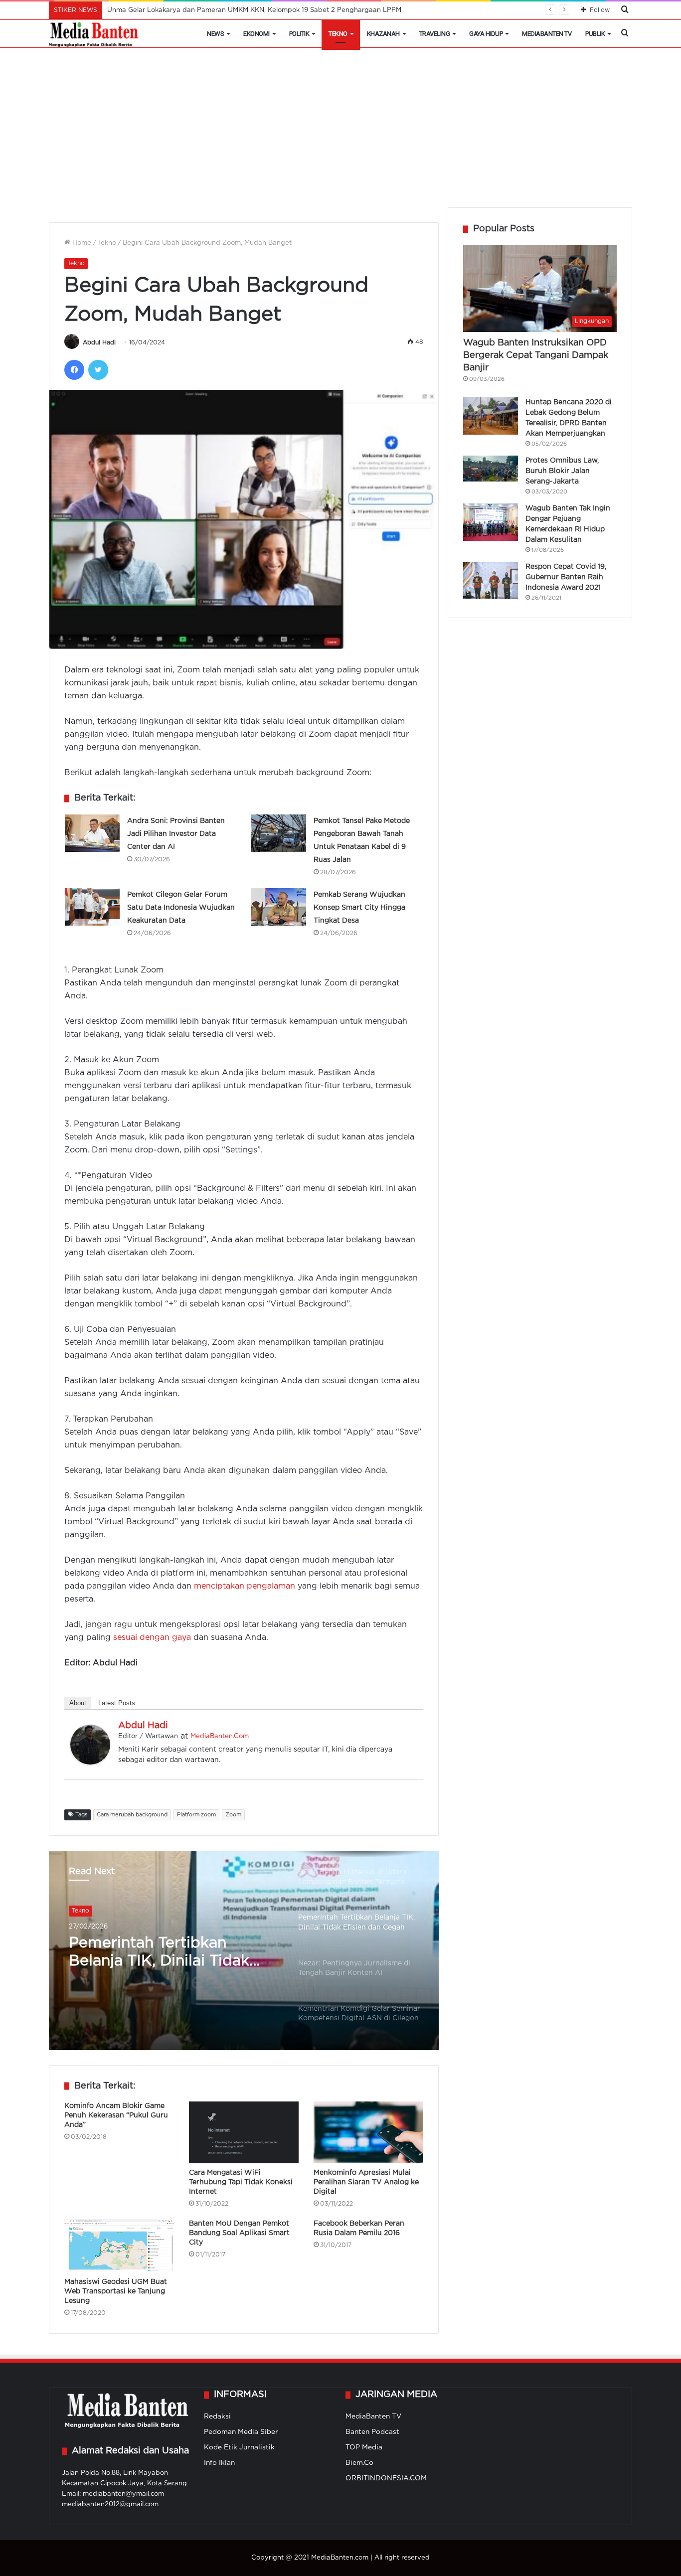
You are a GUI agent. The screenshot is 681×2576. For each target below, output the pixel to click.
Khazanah (383, 34)
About (78, 1703)
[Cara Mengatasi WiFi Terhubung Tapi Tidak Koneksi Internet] (244, 2132)
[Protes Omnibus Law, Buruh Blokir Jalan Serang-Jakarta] (491, 469)
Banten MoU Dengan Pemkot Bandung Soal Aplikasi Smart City (239, 2233)
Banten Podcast (372, 2432)
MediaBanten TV (547, 34)
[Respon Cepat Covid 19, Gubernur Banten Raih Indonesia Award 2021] (491, 580)
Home (81, 243)
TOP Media (364, 2447)
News (215, 34)
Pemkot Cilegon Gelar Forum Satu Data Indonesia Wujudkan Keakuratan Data (181, 908)
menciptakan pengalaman (245, 1586)
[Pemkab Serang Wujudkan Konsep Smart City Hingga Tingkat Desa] (279, 907)
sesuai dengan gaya (152, 1638)
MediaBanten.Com (220, 1736)
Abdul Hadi (99, 343)
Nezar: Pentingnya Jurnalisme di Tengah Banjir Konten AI (170, 1953)
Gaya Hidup (486, 34)
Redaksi (217, 2416)
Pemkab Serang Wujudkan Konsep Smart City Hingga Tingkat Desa (359, 908)
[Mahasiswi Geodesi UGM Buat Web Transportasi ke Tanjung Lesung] (119, 2246)
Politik (299, 34)
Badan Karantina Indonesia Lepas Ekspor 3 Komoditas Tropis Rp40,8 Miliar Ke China (242, 10)
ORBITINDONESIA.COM (386, 2478)
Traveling (435, 34)
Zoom (233, 1815)
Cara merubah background (132, 1815)
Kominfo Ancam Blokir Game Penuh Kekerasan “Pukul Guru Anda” (116, 2115)
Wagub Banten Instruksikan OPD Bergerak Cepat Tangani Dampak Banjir (536, 355)
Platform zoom (196, 1815)
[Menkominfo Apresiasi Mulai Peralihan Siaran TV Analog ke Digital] (368, 2132)
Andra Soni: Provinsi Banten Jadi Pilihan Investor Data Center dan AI (176, 834)
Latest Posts (117, 1703)
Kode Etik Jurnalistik (239, 2447)
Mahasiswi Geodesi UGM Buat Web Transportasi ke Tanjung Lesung (116, 2291)
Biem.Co (359, 2463)
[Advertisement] (340, 133)
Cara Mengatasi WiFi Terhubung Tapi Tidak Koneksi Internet (241, 2182)
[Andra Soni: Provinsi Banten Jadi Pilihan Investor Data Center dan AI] (92, 833)
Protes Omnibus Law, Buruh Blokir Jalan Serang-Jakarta (562, 471)
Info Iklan (219, 2463)
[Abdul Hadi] (90, 1762)
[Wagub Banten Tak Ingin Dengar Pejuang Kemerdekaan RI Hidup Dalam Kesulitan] (491, 522)
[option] (244, 1950)
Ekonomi (256, 34)
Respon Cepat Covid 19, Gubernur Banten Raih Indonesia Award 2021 (566, 577)
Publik (595, 34)
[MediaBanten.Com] (94, 34)
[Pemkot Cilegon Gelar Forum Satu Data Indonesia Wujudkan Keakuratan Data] (92, 907)
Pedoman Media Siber (241, 2432)
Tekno (338, 34)
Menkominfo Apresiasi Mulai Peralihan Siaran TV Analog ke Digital (366, 2182)
